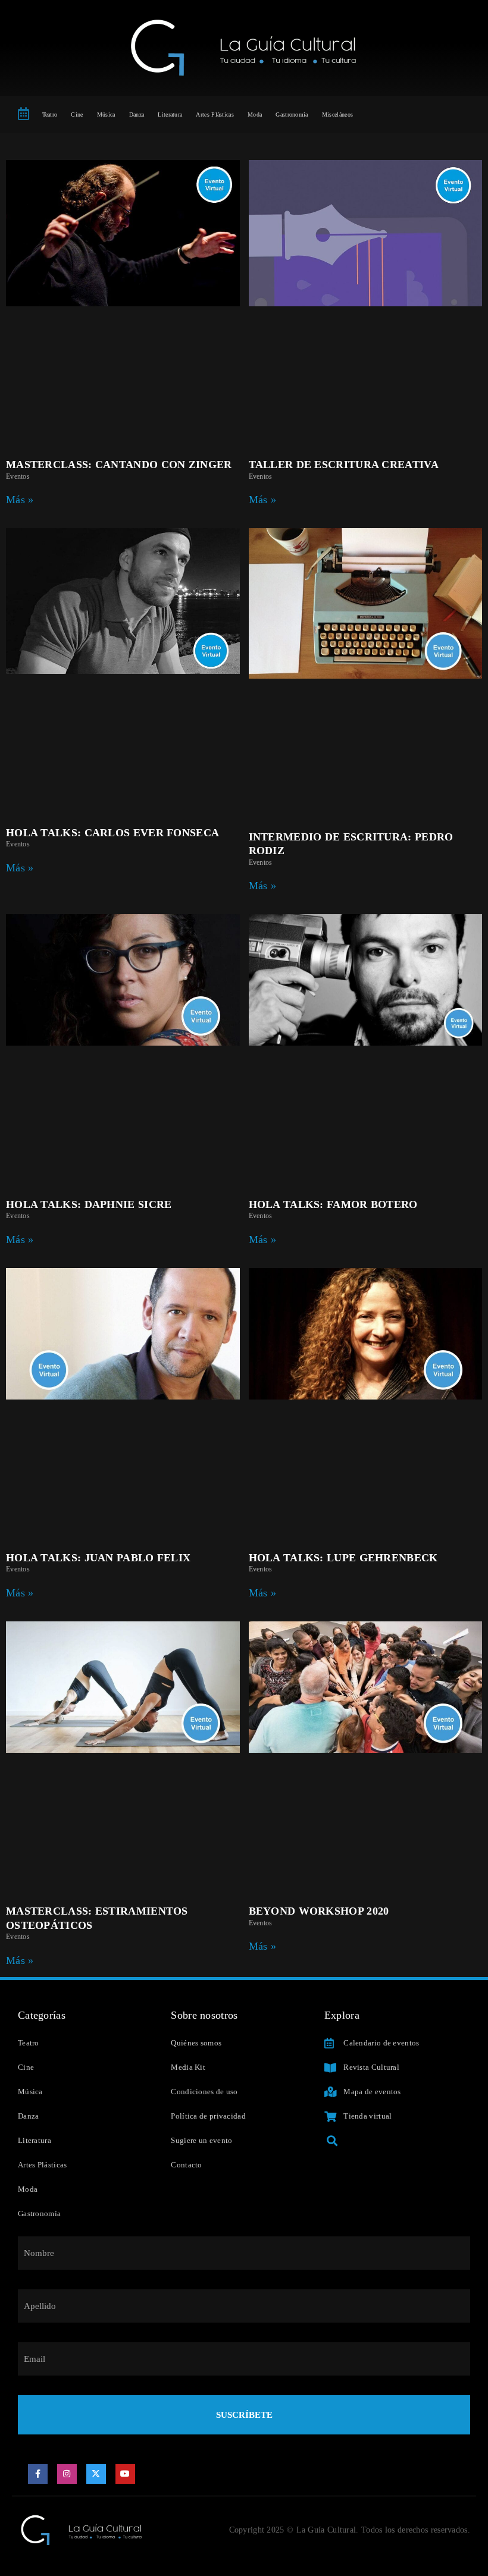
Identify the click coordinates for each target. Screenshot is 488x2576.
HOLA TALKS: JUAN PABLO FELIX (98, 1558)
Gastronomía (292, 114)
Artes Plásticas (215, 114)
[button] (332, 2140)
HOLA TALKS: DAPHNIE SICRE (89, 1204)
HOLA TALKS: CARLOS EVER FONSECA (112, 833)
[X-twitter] (96, 2474)
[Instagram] (67, 2474)
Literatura (170, 114)
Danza (137, 114)
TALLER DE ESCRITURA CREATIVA (344, 465)
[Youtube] (126, 2474)
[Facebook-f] (38, 2474)
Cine (77, 114)
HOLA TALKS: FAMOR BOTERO (333, 1204)
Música (106, 114)
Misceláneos (337, 114)
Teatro (50, 114)
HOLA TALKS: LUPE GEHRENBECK (343, 1558)
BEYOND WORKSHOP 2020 (319, 1911)
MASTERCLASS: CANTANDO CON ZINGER (119, 465)
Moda (255, 114)
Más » (20, 500)
